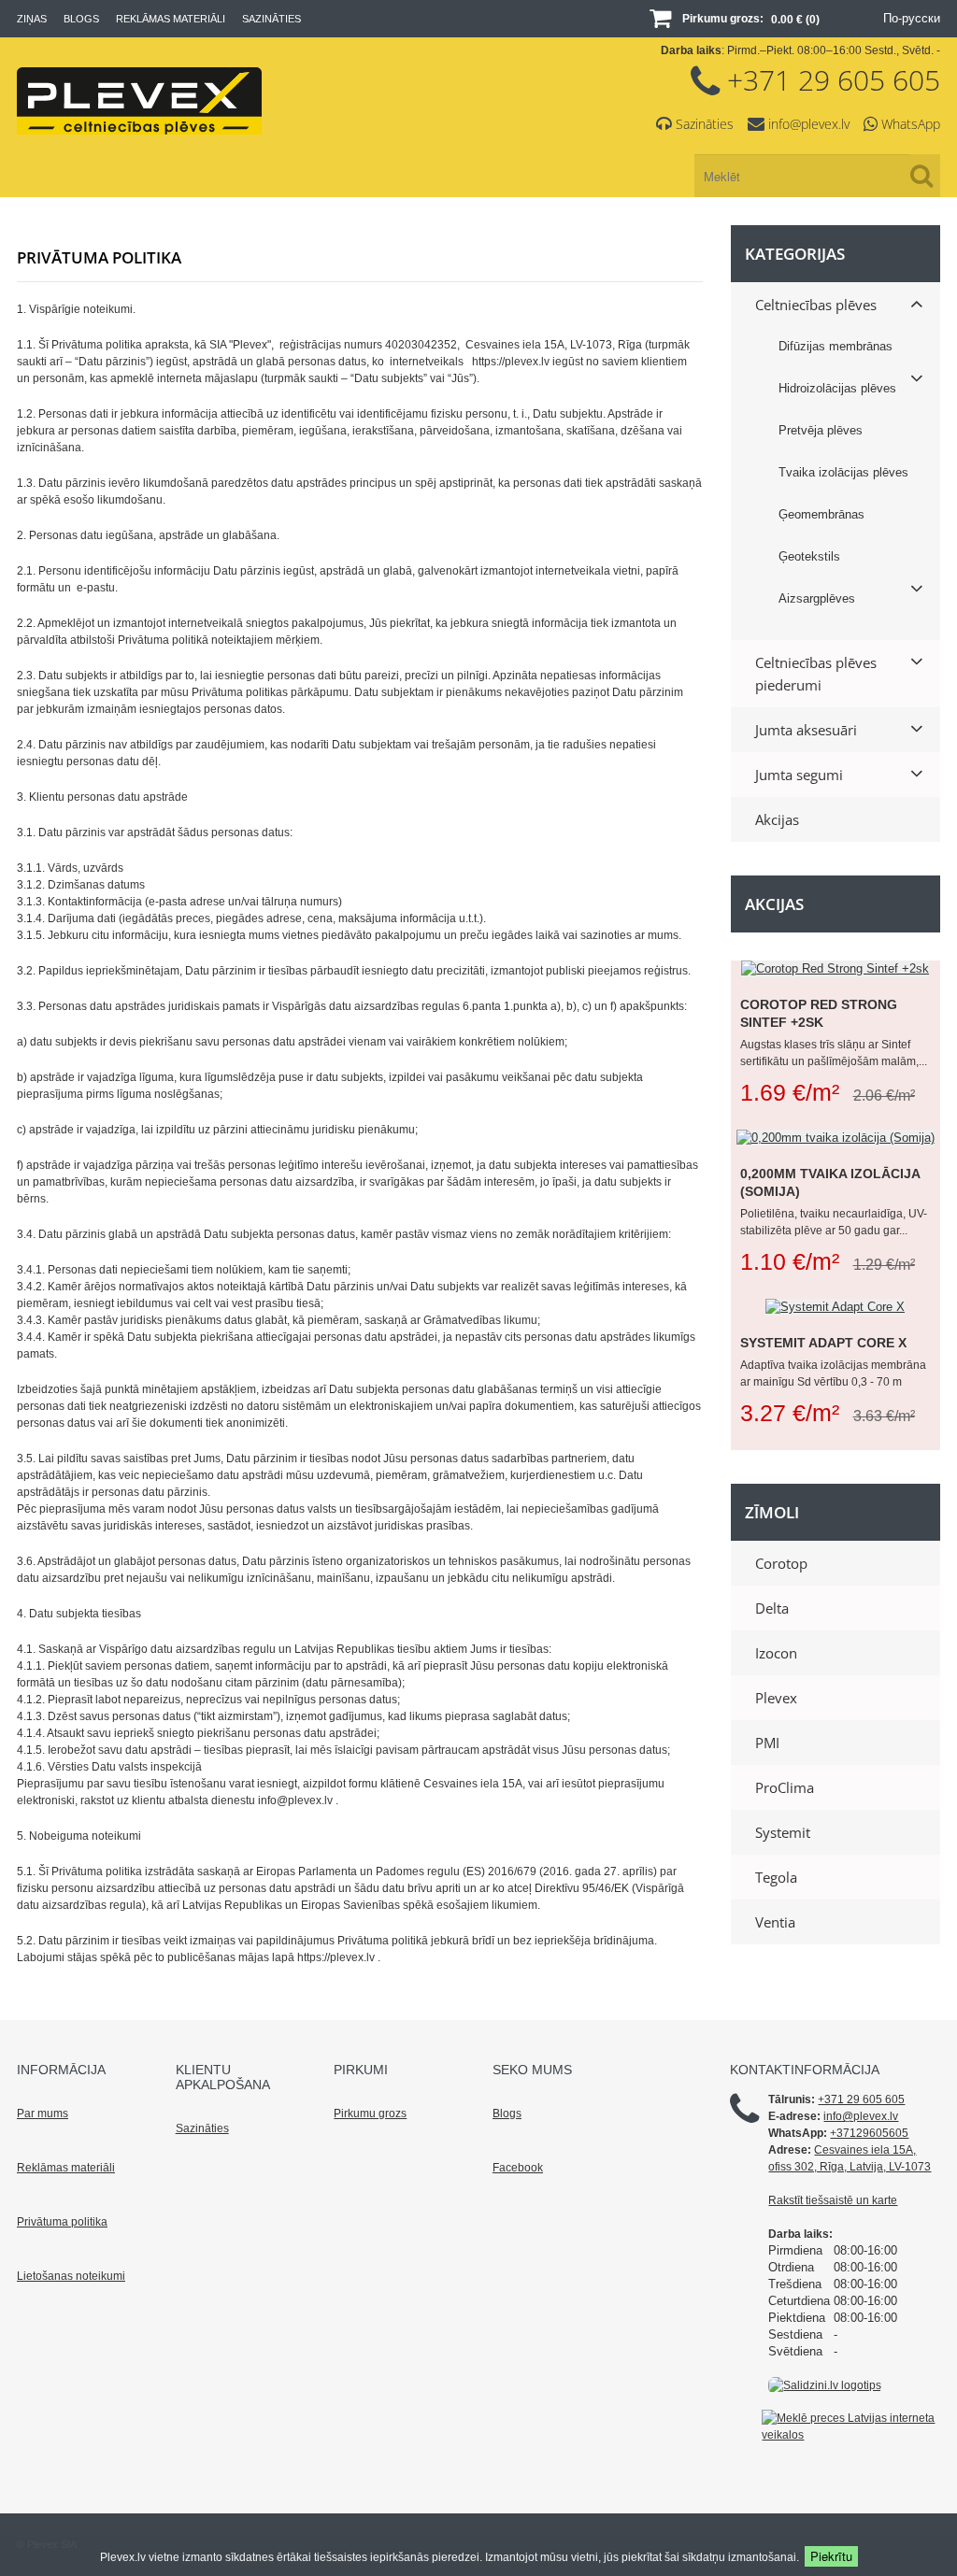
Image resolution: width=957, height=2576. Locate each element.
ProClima (785, 1787)
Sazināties (271, 19)
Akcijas (777, 819)
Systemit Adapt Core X (823, 1343)
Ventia (775, 1922)
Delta (772, 1608)
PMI (767, 1743)
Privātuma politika (62, 2222)
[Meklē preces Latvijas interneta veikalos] (851, 2426)
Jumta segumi (799, 775)
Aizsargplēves (817, 598)
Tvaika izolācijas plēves (843, 472)
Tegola (776, 1877)
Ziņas (32, 19)
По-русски (912, 18)
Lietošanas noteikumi (71, 2276)
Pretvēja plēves (821, 430)
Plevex (776, 1698)
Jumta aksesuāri (806, 730)
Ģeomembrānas (821, 514)
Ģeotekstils (809, 556)
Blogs (81, 19)
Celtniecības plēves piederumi (816, 674)
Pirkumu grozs (370, 2113)
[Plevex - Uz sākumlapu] (139, 130)
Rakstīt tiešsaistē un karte (833, 2200)
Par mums (43, 2113)
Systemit (783, 1832)
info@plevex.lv (809, 124)
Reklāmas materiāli (171, 19)
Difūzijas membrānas (836, 346)
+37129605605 (869, 2133)
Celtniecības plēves (816, 305)
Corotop (781, 1563)
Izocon (776, 1653)
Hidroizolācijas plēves (837, 388)
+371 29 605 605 (834, 80)
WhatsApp (911, 124)
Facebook (518, 2168)
